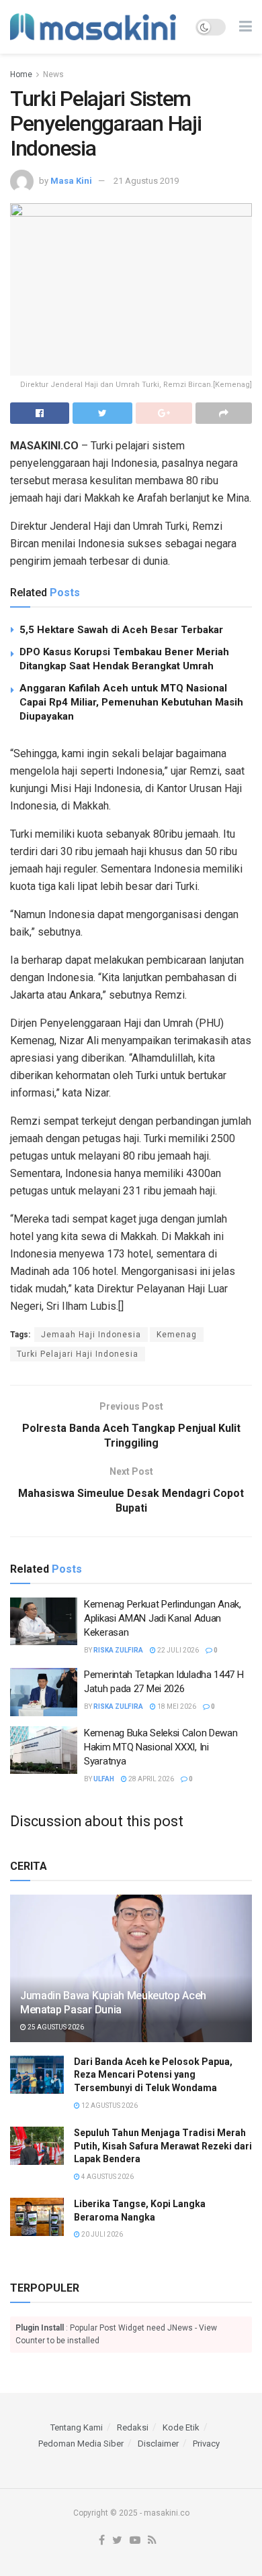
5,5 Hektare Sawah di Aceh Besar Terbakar (121, 630)
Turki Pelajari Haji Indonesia (78, 1354)
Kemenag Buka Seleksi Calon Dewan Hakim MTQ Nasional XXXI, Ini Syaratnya (161, 1747)
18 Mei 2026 (176, 1706)
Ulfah (104, 1779)
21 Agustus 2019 (146, 181)
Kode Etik (181, 2427)
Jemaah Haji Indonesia (91, 1335)
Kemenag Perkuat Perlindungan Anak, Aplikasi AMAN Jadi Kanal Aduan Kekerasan (163, 1618)
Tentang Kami (77, 2427)
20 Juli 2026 (101, 2234)
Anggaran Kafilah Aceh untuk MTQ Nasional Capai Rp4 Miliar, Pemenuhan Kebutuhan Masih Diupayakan (131, 702)
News (53, 74)
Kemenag (177, 1335)
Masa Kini (71, 181)
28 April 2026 (150, 1779)
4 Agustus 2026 (107, 2177)
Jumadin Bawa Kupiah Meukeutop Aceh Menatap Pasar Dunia (113, 2003)
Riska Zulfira (118, 1650)
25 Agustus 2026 (55, 2027)
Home (21, 74)
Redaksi (133, 2427)
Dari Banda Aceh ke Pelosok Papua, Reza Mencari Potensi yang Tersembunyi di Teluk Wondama (153, 2075)
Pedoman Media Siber (81, 2444)
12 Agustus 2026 (109, 2106)
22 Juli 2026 (177, 1650)
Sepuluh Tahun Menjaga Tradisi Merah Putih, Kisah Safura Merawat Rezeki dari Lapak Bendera (163, 2146)
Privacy (206, 2444)
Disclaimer (158, 2444)
